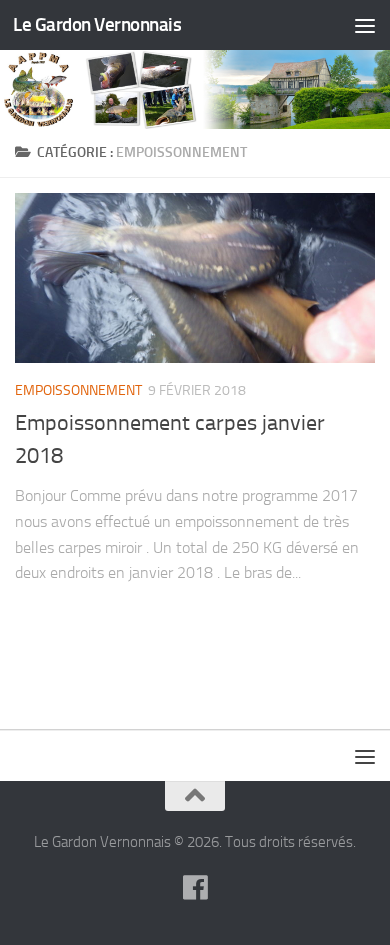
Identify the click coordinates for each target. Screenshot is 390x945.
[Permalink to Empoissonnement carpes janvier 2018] (195, 278)
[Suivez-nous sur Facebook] (195, 888)
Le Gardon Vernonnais (97, 24)
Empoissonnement (78, 390)
